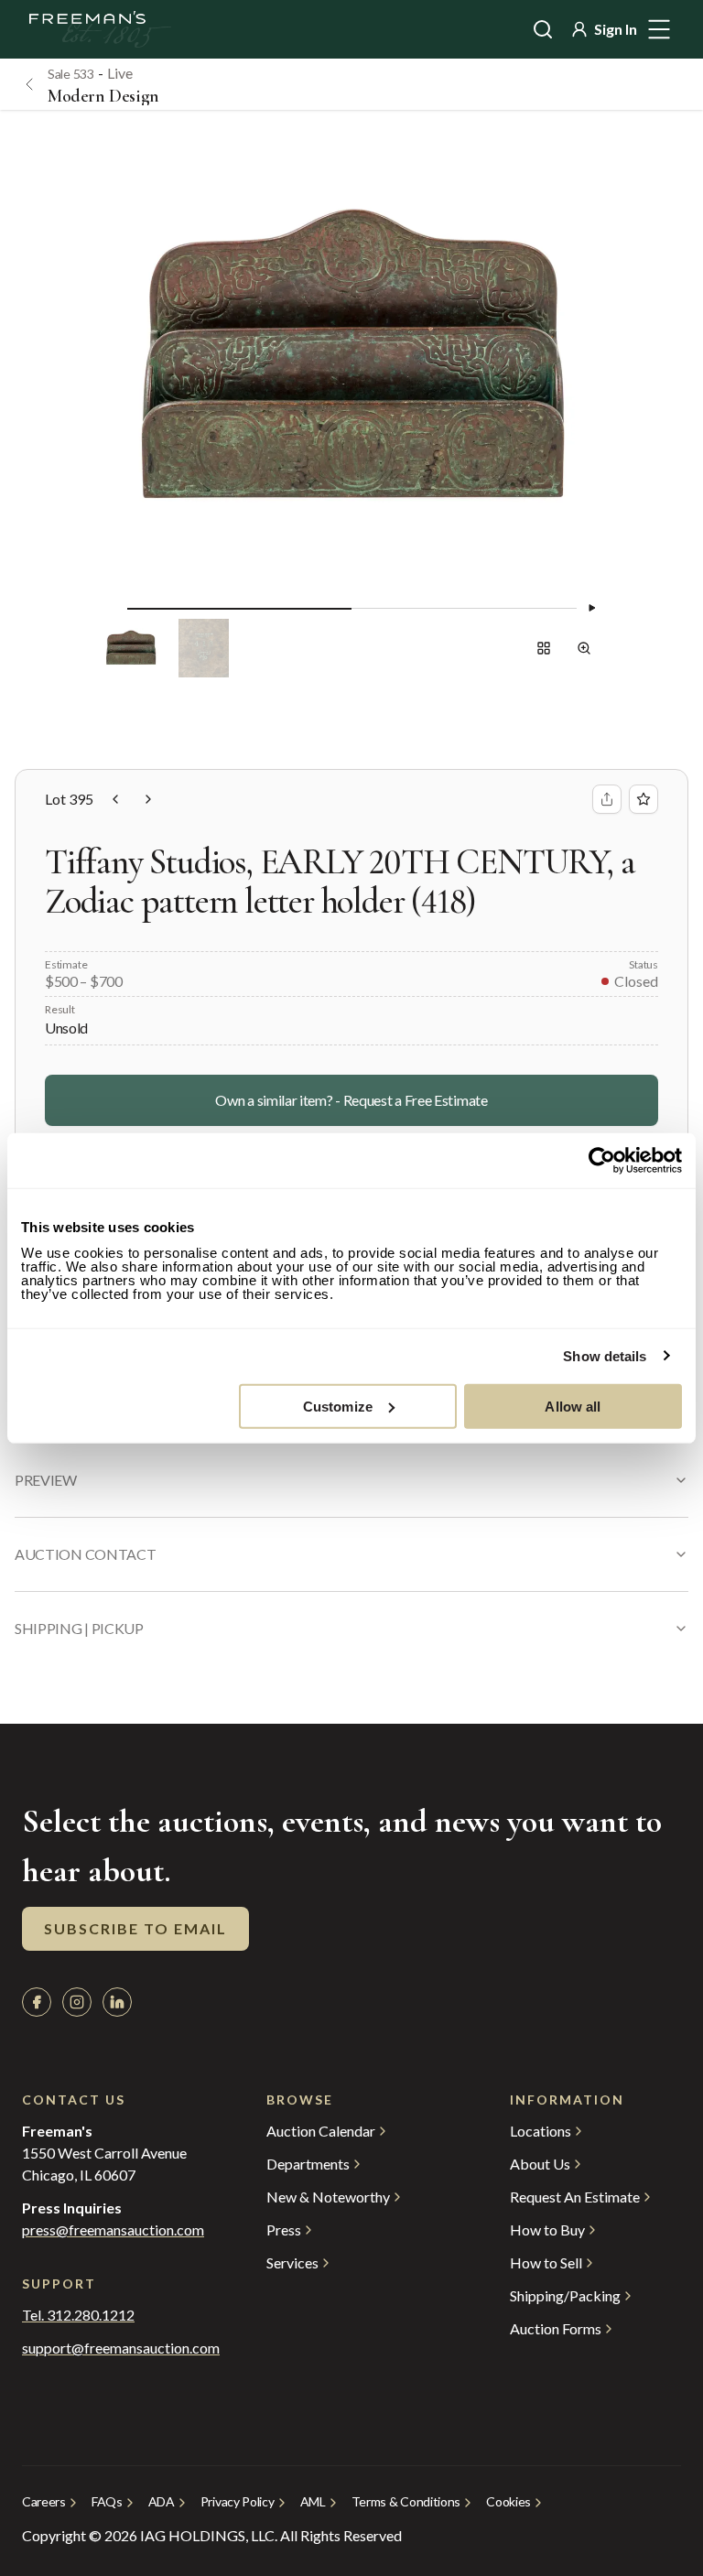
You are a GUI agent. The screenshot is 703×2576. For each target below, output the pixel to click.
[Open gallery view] (544, 648)
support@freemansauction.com (108, 2348)
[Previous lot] (115, 799)
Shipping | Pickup (79, 1628)
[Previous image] (113, 608)
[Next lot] (148, 799)
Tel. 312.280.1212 (78, 2315)
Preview (46, 1480)
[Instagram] (77, 2002)
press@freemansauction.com (113, 2230)
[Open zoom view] (584, 648)
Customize (338, 1406)
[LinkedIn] (117, 2002)
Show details (605, 1356)
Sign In (616, 29)
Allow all (573, 1406)
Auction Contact (85, 1554)
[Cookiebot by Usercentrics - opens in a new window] (602, 1161)
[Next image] (591, 608)
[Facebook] (37, 2002)
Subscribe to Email (135, 1928)
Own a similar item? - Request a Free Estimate (351, 1100)
